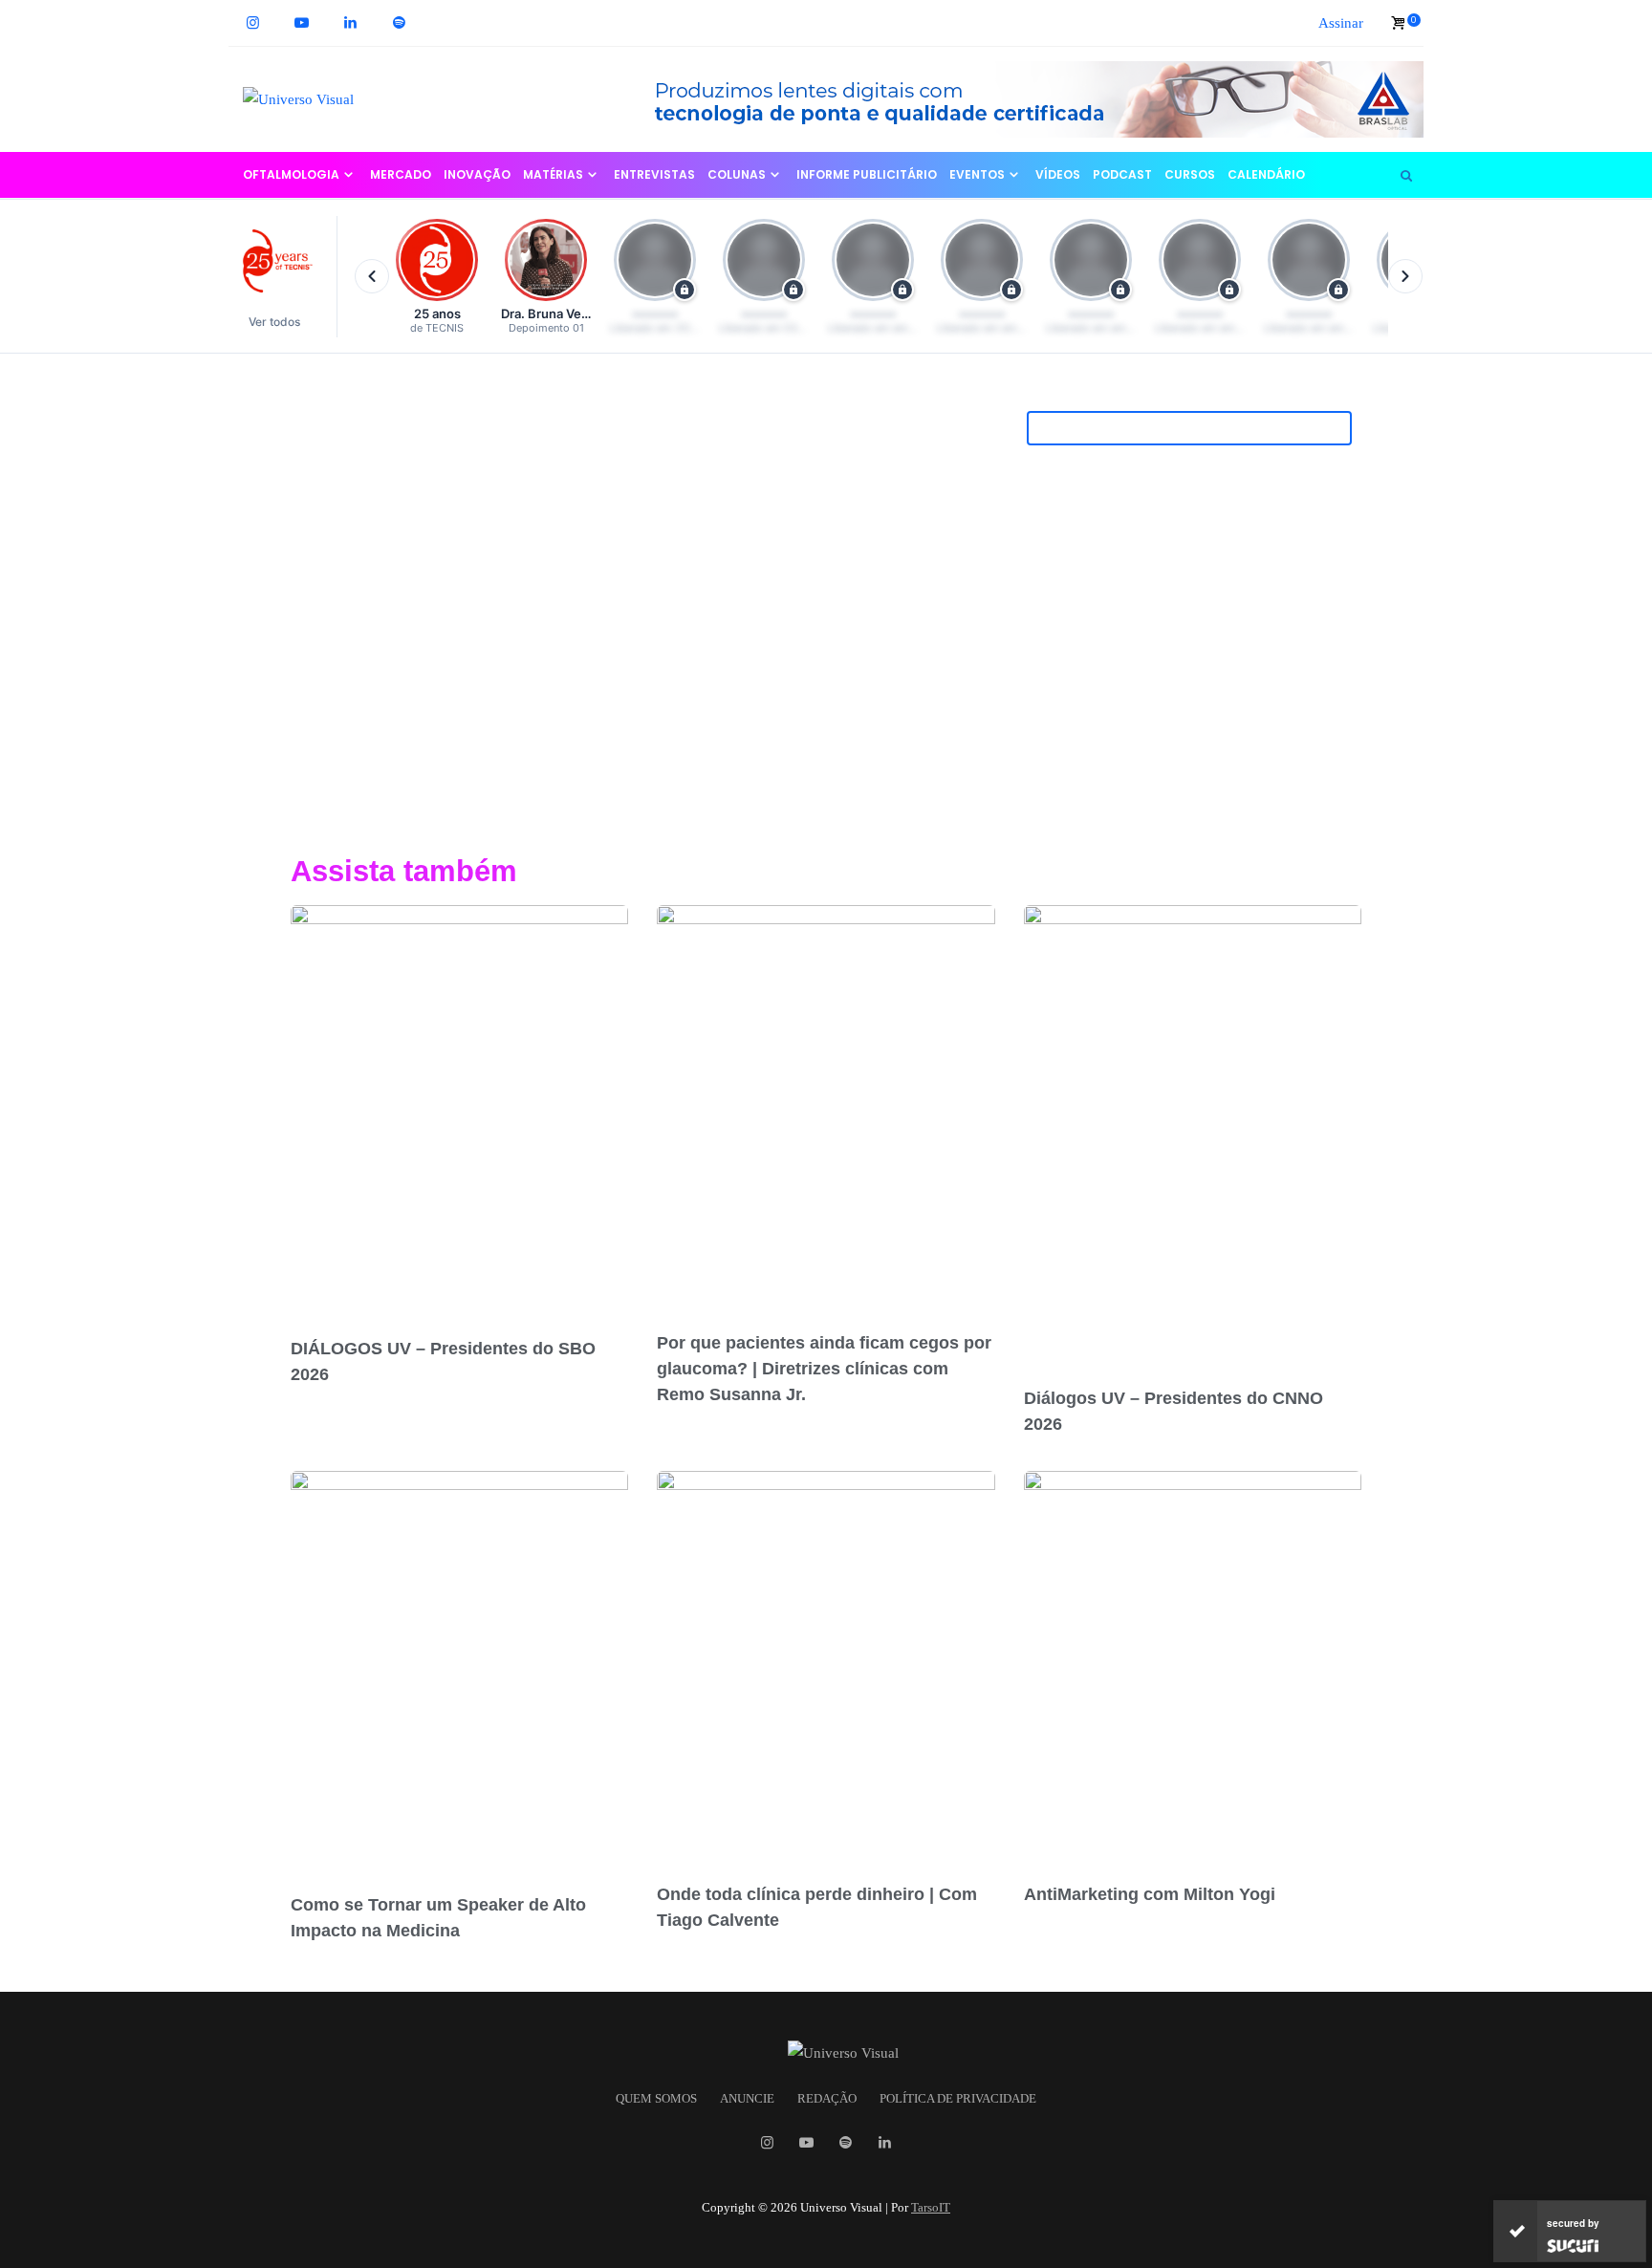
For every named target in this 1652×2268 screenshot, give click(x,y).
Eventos (977, 174)
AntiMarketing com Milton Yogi (1150, 1894)
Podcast (1122, 174)
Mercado (401, 174)
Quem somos (656, 2099)
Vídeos (1058, 174)
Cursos (1190, 174)
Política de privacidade (958, 2099)
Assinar (1341, 23)
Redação (827, 2099)
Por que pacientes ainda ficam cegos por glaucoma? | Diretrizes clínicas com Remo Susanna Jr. (824, 1369)
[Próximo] (1405, 276)
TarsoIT (931, 2207)
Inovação (477, 174)
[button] (283, 277)
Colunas (737, 174)
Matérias (553, 174)
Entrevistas (654, 174)
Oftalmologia (291, 174)
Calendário (1266, 174)
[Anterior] (372, 276)
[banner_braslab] (1022, 97)
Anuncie (747, 2099)
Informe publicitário (867, 174)
